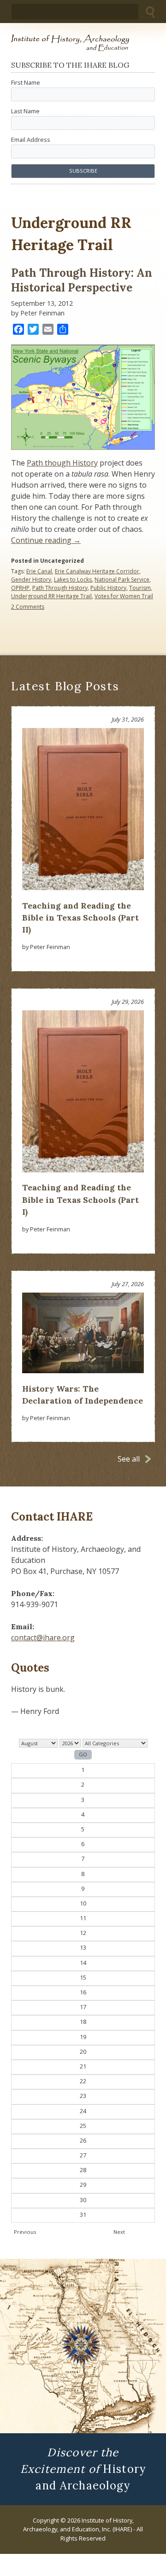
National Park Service (122, 580)
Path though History (62, 463)
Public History (108, 588)
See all (129, 1459)
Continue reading (46, 540)
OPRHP (20, 588)
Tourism (140, 588)
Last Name (25, 111)
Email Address (31, 140)
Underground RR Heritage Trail (51, 596)
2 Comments (28, 607)
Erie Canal (39, 571)
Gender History (31, 580)
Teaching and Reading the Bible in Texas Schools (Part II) (80, 918)
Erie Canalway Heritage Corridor (97, 571)
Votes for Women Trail (124, 596)
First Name (26, 82)
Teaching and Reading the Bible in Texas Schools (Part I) (80, 1200)
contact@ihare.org (43, 1638)
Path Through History (60, 588)
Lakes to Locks (73, 580)
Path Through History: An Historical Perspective (82, 280)
